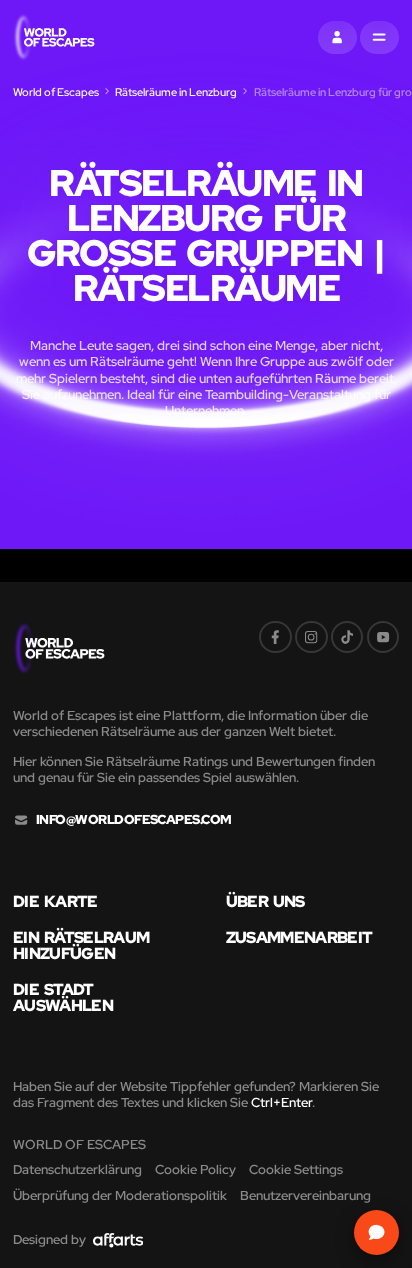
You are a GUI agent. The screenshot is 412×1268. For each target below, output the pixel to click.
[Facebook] (275, 637)
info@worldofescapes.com (134, 820)
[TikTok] (347, 637)
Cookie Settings (296, 1169)
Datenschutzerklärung (77, 1169)
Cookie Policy (195, 1169)
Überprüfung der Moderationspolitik (120, 1195)
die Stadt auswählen (63, 997)
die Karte (55, 901)
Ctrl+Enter (281, 1102)
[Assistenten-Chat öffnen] (377, 1233)
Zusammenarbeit (299, 937)
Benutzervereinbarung (305, 1195)
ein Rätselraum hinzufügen (81, 945)
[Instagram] (311, 637)
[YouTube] (383, 637)
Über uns (265, 901)
